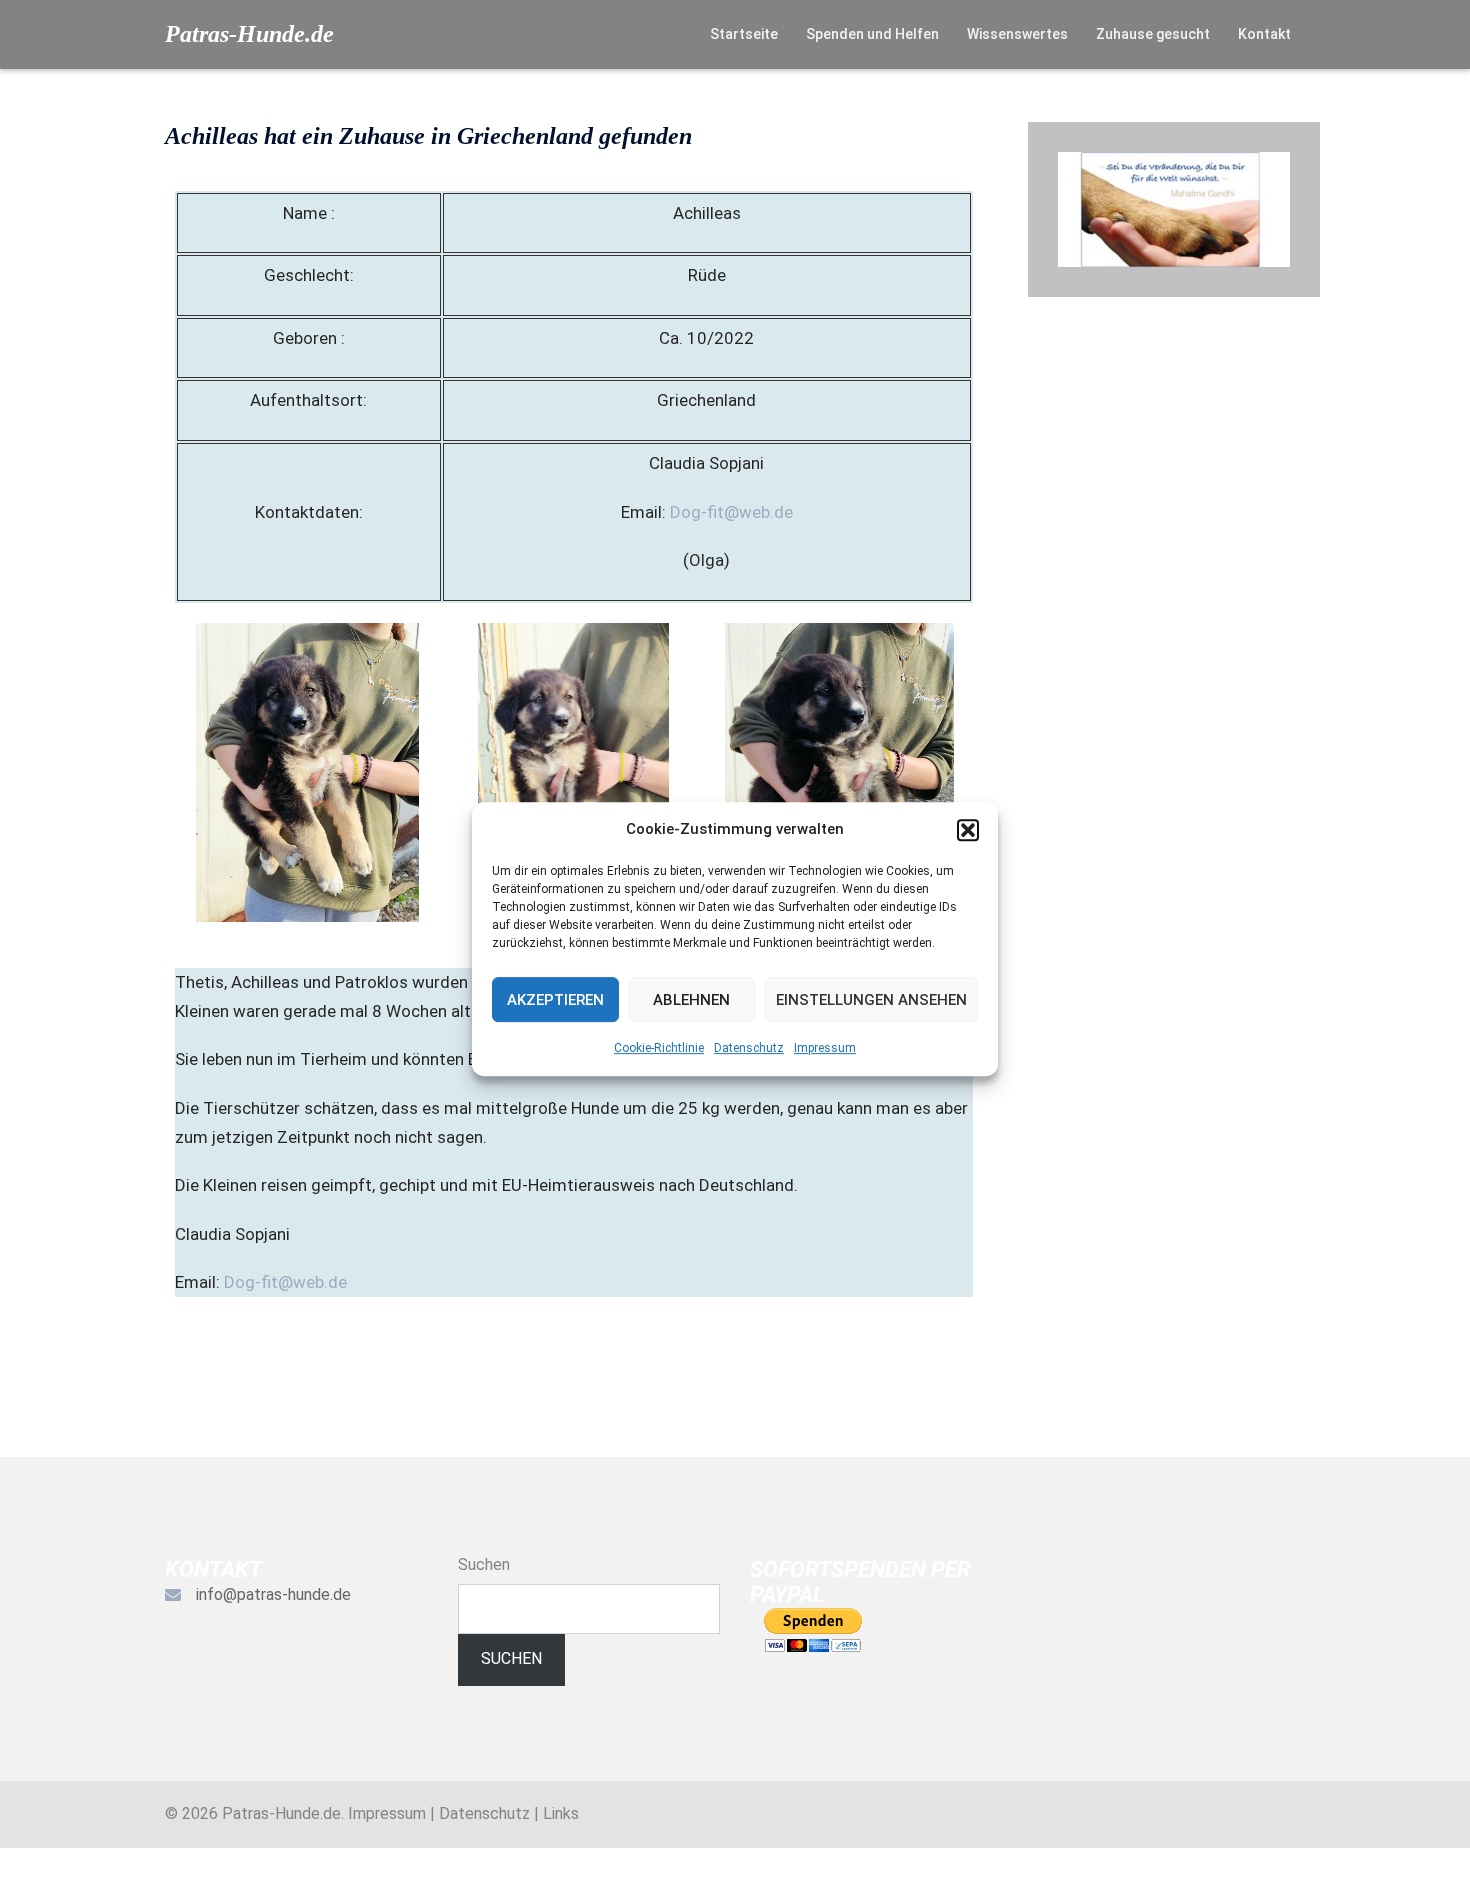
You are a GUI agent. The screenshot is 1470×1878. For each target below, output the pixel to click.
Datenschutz (749, 1048)
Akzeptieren (555, 1000)
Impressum (825, 1048)
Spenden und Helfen (872, 34)
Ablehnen (691, 1000)
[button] (968, 830)
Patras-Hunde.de (249, 34)
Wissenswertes (1017, 34)
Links (561, 1813)
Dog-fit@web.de (731, 512)
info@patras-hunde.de (273, 1594)
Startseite (744, 34)
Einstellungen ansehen (871, 1000)
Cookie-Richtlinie (659, 1048)
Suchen (484, 1564)
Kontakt (1264, 34)
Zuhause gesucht (1153, 34)
